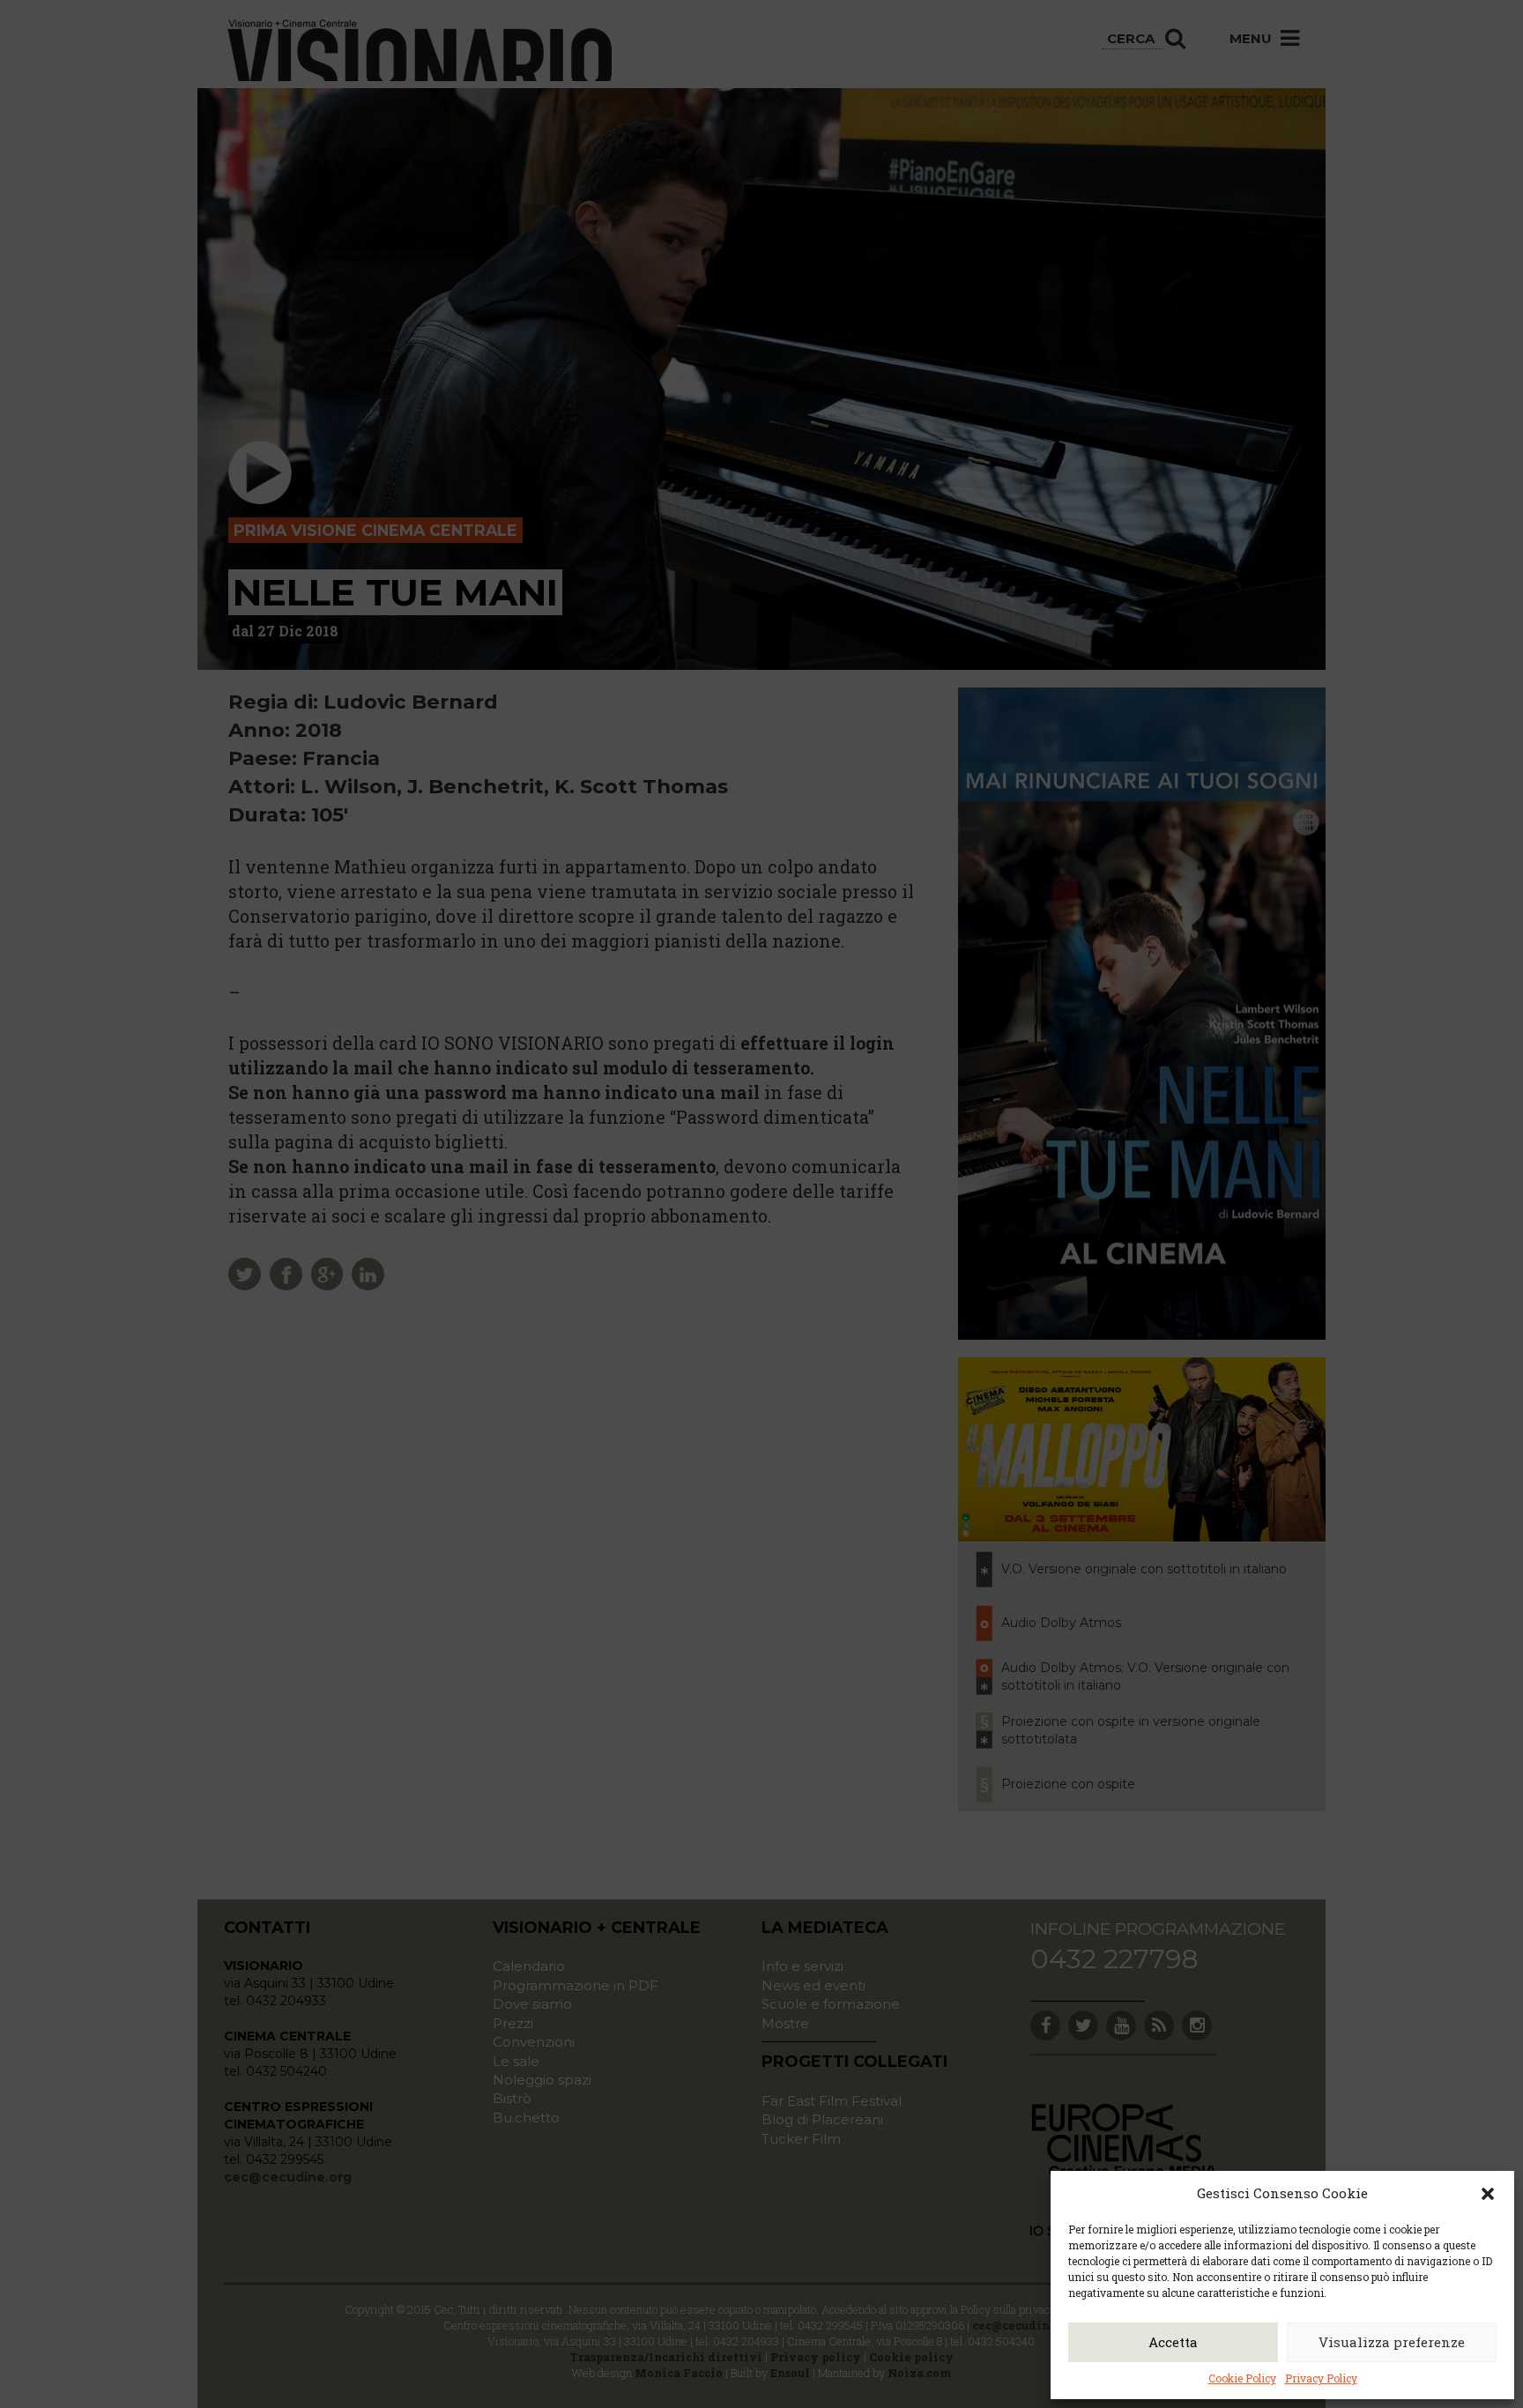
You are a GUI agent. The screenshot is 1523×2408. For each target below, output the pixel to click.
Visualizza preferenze (1392, 2342)
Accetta (1173, 2342)
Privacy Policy (1321, 2378)
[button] (1488, 2194)
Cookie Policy (1242, 2378)
